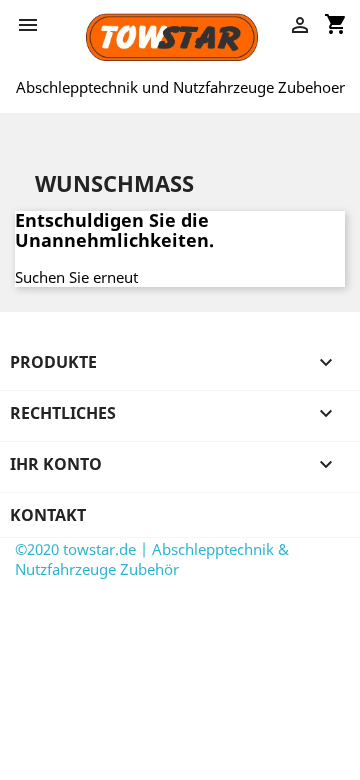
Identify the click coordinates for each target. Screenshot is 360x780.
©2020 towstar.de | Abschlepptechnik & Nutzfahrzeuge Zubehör (152, 559)
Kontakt (48, 515)
